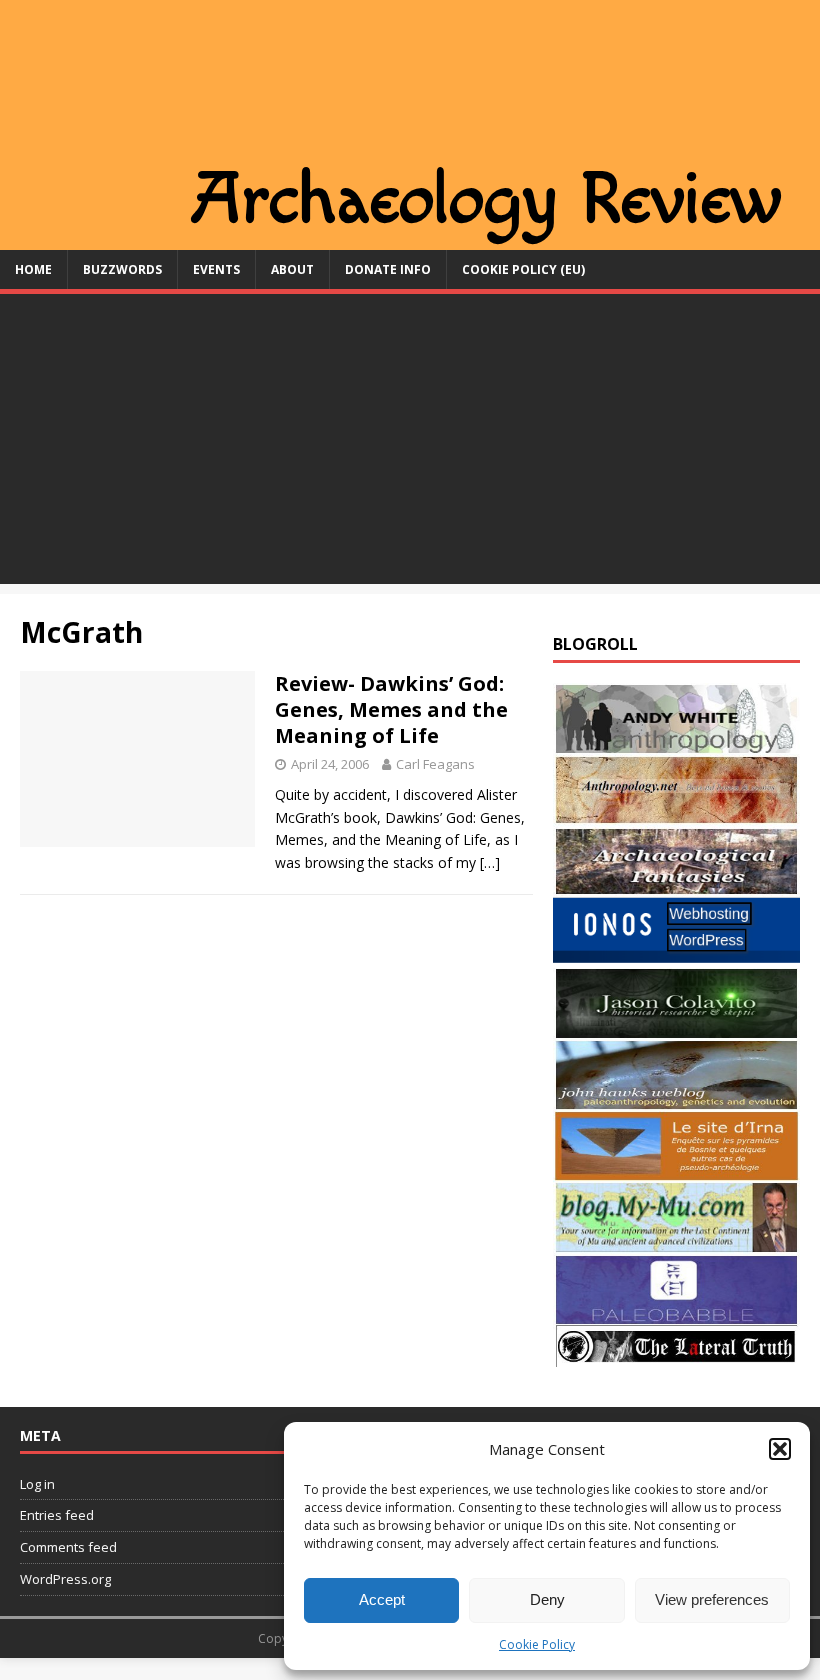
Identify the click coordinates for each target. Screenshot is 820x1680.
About (292, 269)
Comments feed (68, 1547)
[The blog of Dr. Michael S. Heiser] (676, 1313)
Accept (382, 1599)
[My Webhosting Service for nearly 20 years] (676, 956)
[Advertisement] (410, 444)
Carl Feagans (435, 764)
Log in (37, 1484)
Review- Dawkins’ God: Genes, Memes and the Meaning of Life (391, 709)
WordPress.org (65, 1579)
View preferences (712, 1599)
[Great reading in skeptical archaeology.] (676, 1355)
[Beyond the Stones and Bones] (676, 813)
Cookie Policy (537, 1644)
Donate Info (388, 269)
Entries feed (57, 1515)
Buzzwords (122, 269)
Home (33, 269)
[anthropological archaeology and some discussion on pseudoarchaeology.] (676, 742)
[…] (490, 862)
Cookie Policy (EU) (523, 269)
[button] (780, 1449)
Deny (547, 1599)
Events (216, 269)
